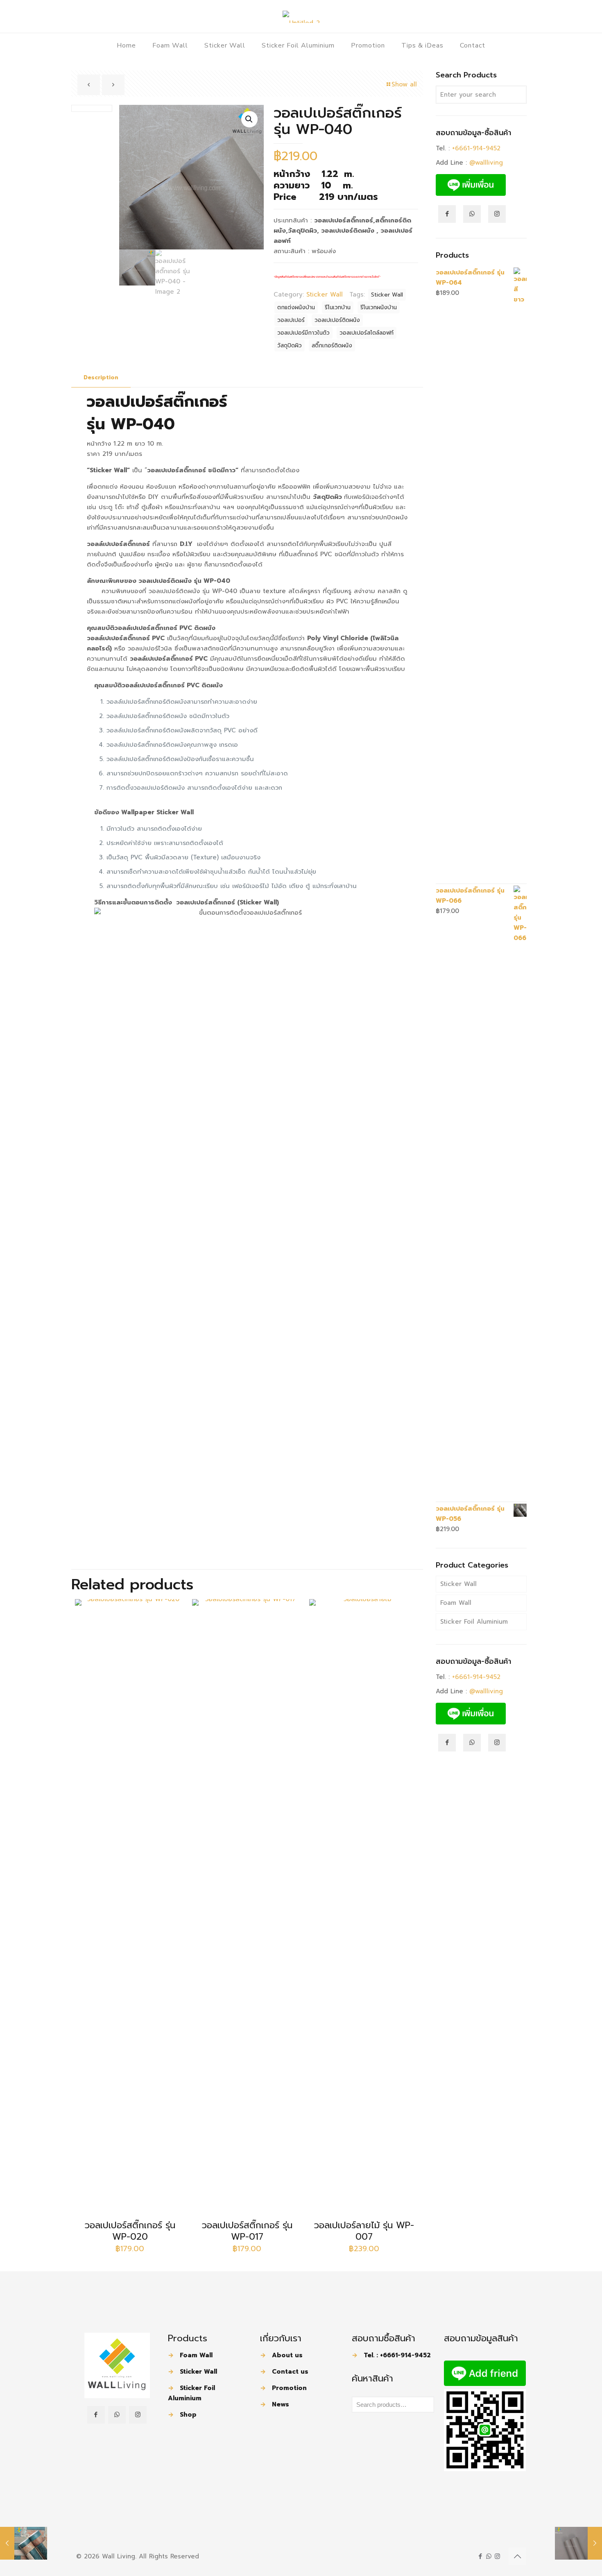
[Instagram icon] (497, 2556)
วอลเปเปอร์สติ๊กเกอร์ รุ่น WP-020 (130, 2231)
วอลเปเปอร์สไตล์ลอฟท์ (367, 333)
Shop (188, 2415)
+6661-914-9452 (476, 148)
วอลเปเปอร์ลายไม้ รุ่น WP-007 (364, 2231)
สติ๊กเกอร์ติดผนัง (332, 346)
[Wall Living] (301, 16)
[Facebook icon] (480, 2556)
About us (287, 2355)
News (281, 2404)
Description (101, 377)
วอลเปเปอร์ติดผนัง (337, 320)
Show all (404, 84)
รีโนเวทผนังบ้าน (379, 307)
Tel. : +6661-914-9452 (397, 2355)
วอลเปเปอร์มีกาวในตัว (303, 333)
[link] (117, 2365)
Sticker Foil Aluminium (474, 1622)
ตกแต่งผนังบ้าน (296, 307)
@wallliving (486, 163)
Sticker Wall (325, 295)
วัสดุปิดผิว (290, 346)
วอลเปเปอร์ (291, 320)
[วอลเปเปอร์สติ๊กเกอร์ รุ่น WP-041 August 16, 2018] (578, 2543)
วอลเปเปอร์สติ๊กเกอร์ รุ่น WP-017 (247, 2231)
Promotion (289, 2388)
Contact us (290, 2372)
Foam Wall (456, 1603)
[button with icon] (96, 2415)
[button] (249, 119)
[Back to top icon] (517, 2556)
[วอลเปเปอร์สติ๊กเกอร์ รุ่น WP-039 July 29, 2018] (24, 2543)
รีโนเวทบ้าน (338, 307)
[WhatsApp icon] (489, 2556)
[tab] (101, 378)
